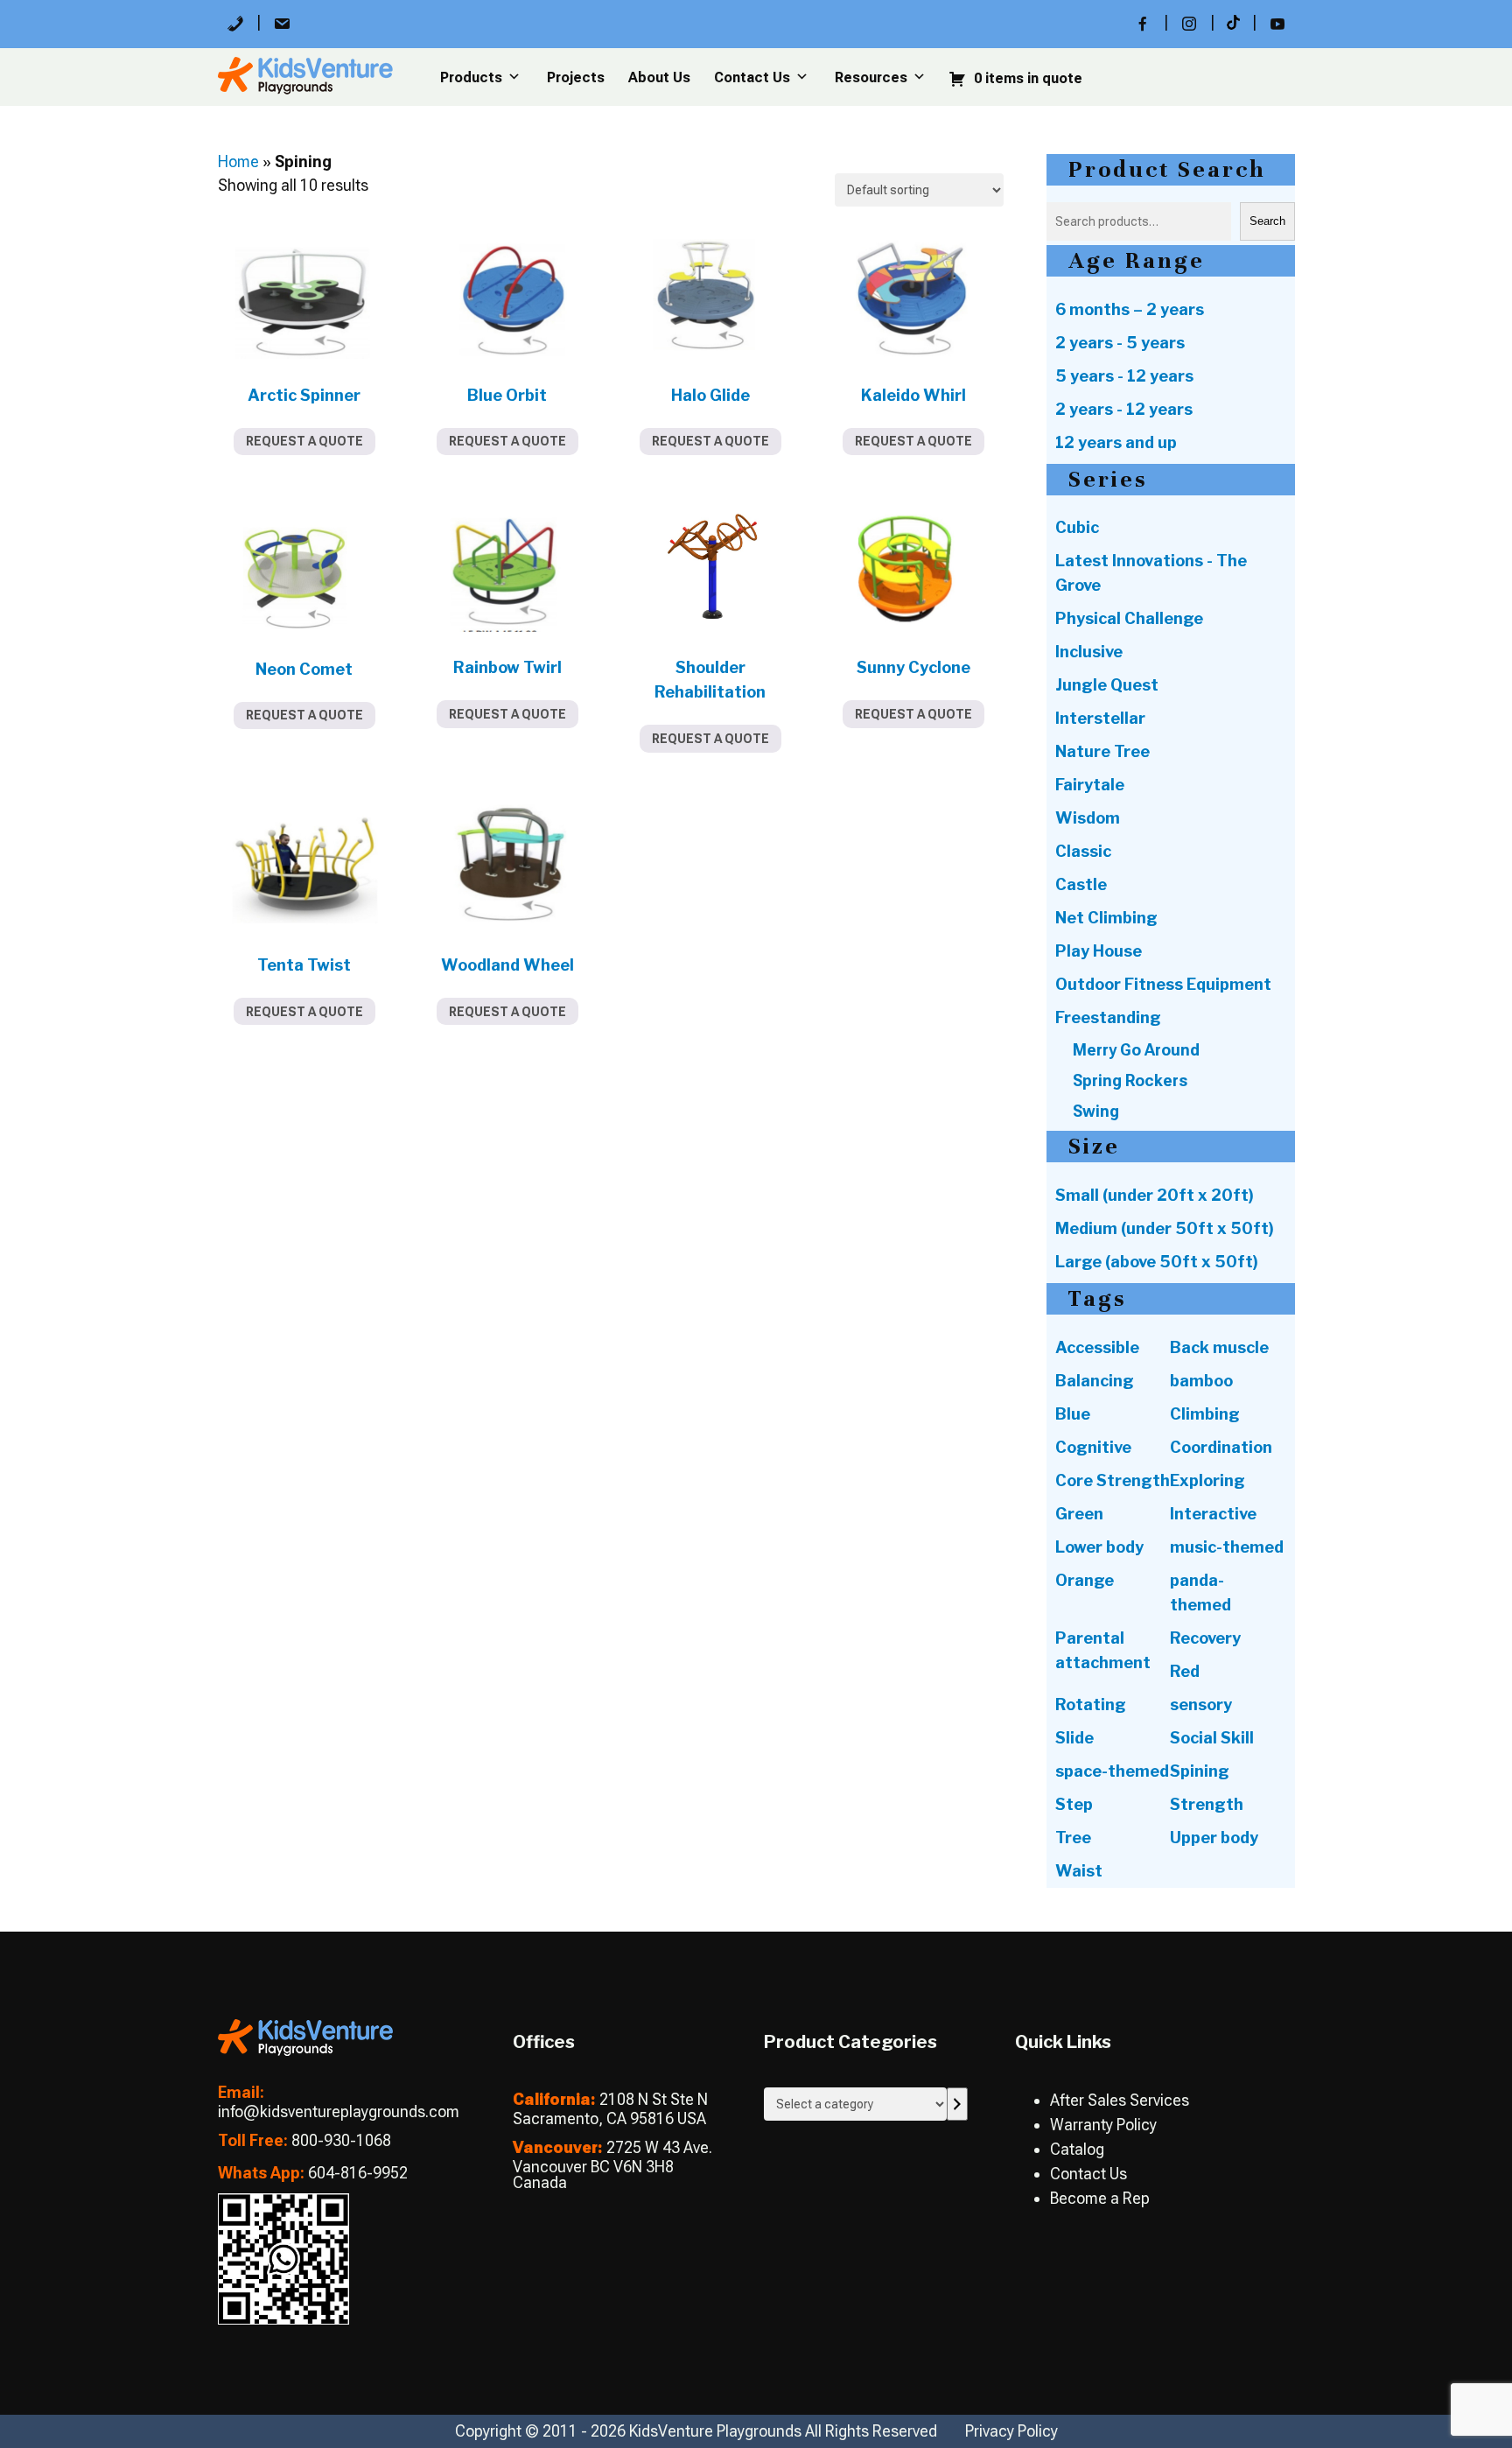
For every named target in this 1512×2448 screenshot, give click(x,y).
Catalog (1077, 2149)
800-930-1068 (341, 2140)
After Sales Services (1120, 2100)
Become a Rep (1100, 2198)
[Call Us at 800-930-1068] (235, 23)
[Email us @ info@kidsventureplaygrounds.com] (282, 23)
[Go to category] (957, 2104)
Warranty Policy (1103, 2125)
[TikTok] (1233, 23)
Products (471, 77)
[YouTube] (1277, 23)
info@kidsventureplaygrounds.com (339, 2111)
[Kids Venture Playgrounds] (305, 2050)
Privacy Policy (1011, 2431)
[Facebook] (1143, 23)
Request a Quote (304, 441)
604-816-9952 (358, 2173)
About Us (659, 77)
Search (1267, 221)
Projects (576, 77)
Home (238, 161)
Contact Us (752, 77)
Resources (871, 77)
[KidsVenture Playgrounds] (305, 89)
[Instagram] (1189, 23)
